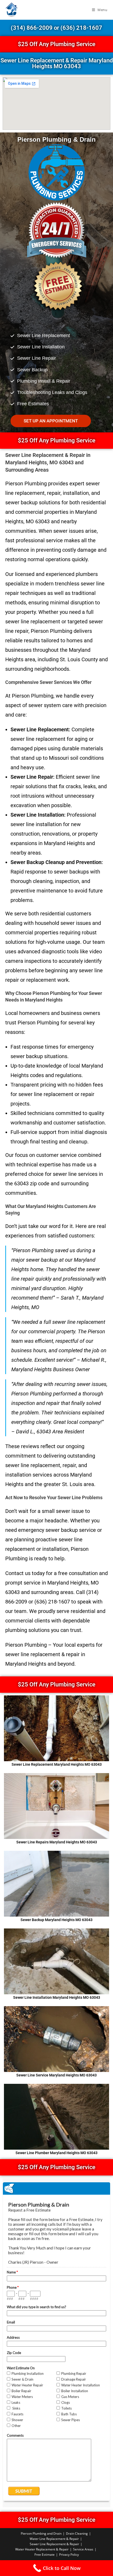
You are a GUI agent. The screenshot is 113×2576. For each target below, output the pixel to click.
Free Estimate (45, 2555)
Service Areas (83, 2549)
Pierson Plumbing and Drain (41, 2533)
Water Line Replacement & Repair (54, 2539)
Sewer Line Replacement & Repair (54, 2544)
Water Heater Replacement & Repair (42, 2549)
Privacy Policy (69, 2555)
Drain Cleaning (77, 2533)
